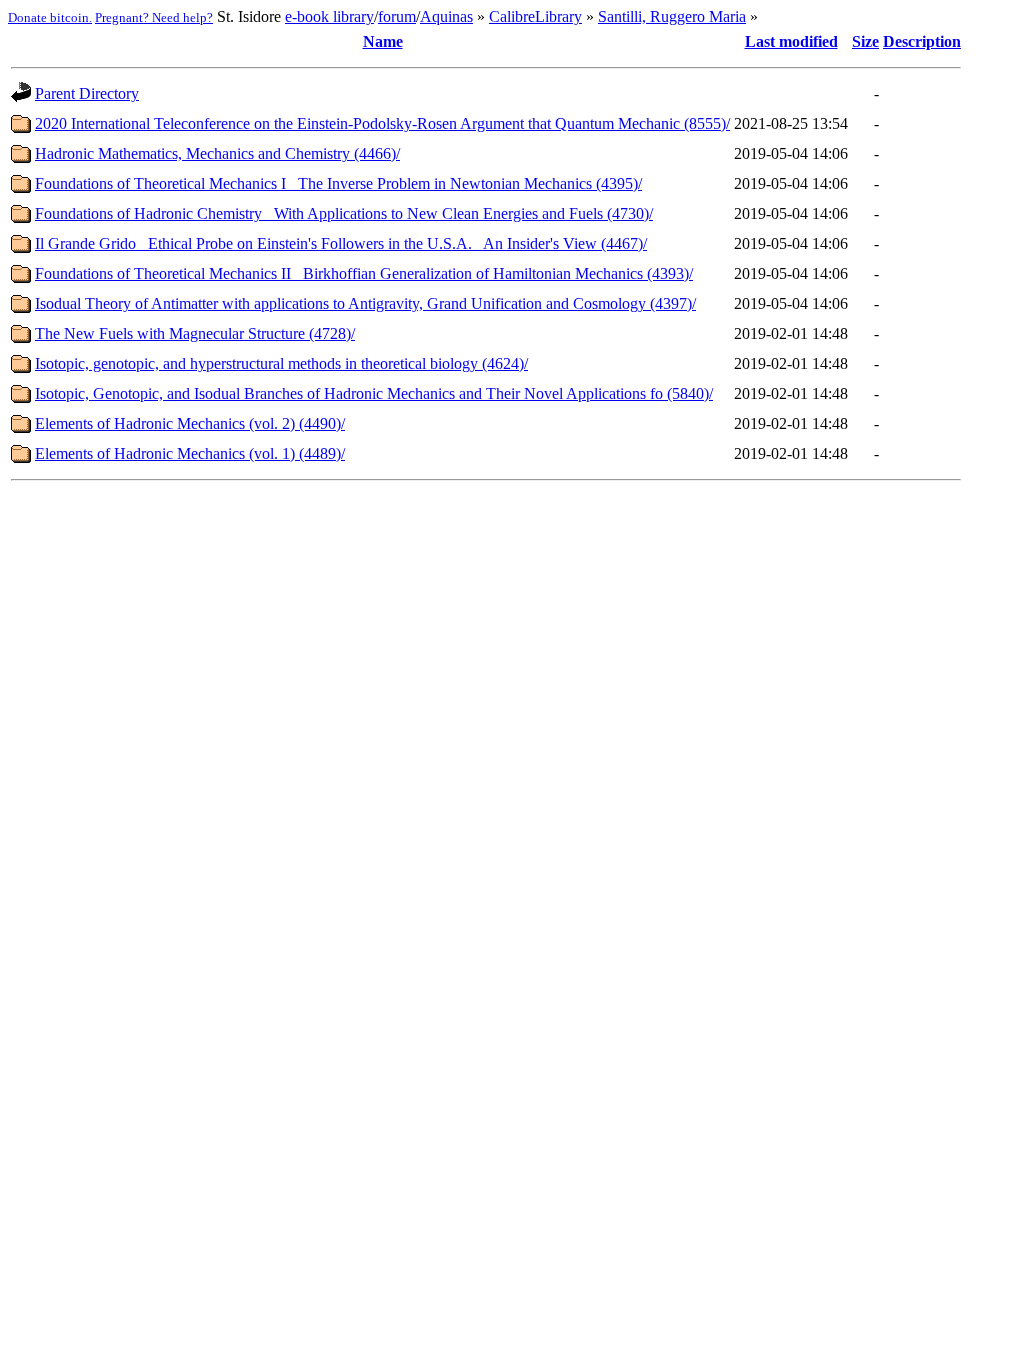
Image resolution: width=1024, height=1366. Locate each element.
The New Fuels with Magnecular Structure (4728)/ (195, 333)
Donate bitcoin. (50, 17)
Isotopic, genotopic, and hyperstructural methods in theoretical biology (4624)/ (281, 363)
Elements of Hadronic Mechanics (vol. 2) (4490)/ (190, 423)
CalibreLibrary (535, 16)
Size (865, 41)
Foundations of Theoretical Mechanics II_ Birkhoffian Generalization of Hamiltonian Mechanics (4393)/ (364, 273)
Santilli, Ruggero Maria (672, 16)
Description (922, 41)
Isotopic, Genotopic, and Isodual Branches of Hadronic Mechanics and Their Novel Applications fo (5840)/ (374, 393)
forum (397, 16)
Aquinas (446, 16)
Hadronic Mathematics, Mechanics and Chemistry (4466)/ (217, 153)
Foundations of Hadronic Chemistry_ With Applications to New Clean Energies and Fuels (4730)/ (344, 213)
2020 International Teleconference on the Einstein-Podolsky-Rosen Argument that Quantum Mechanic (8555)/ (382, 123)
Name (383, 41)
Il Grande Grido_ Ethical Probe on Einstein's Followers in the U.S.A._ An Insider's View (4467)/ (341, 243)
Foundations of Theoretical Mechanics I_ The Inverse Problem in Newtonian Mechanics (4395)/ (338, 183)
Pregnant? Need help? (154, 17)
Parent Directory (87, 93)
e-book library (329, 16)
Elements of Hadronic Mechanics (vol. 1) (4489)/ (190, 453)
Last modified (791, 41)
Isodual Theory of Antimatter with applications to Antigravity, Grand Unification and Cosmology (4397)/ (365, 303)
